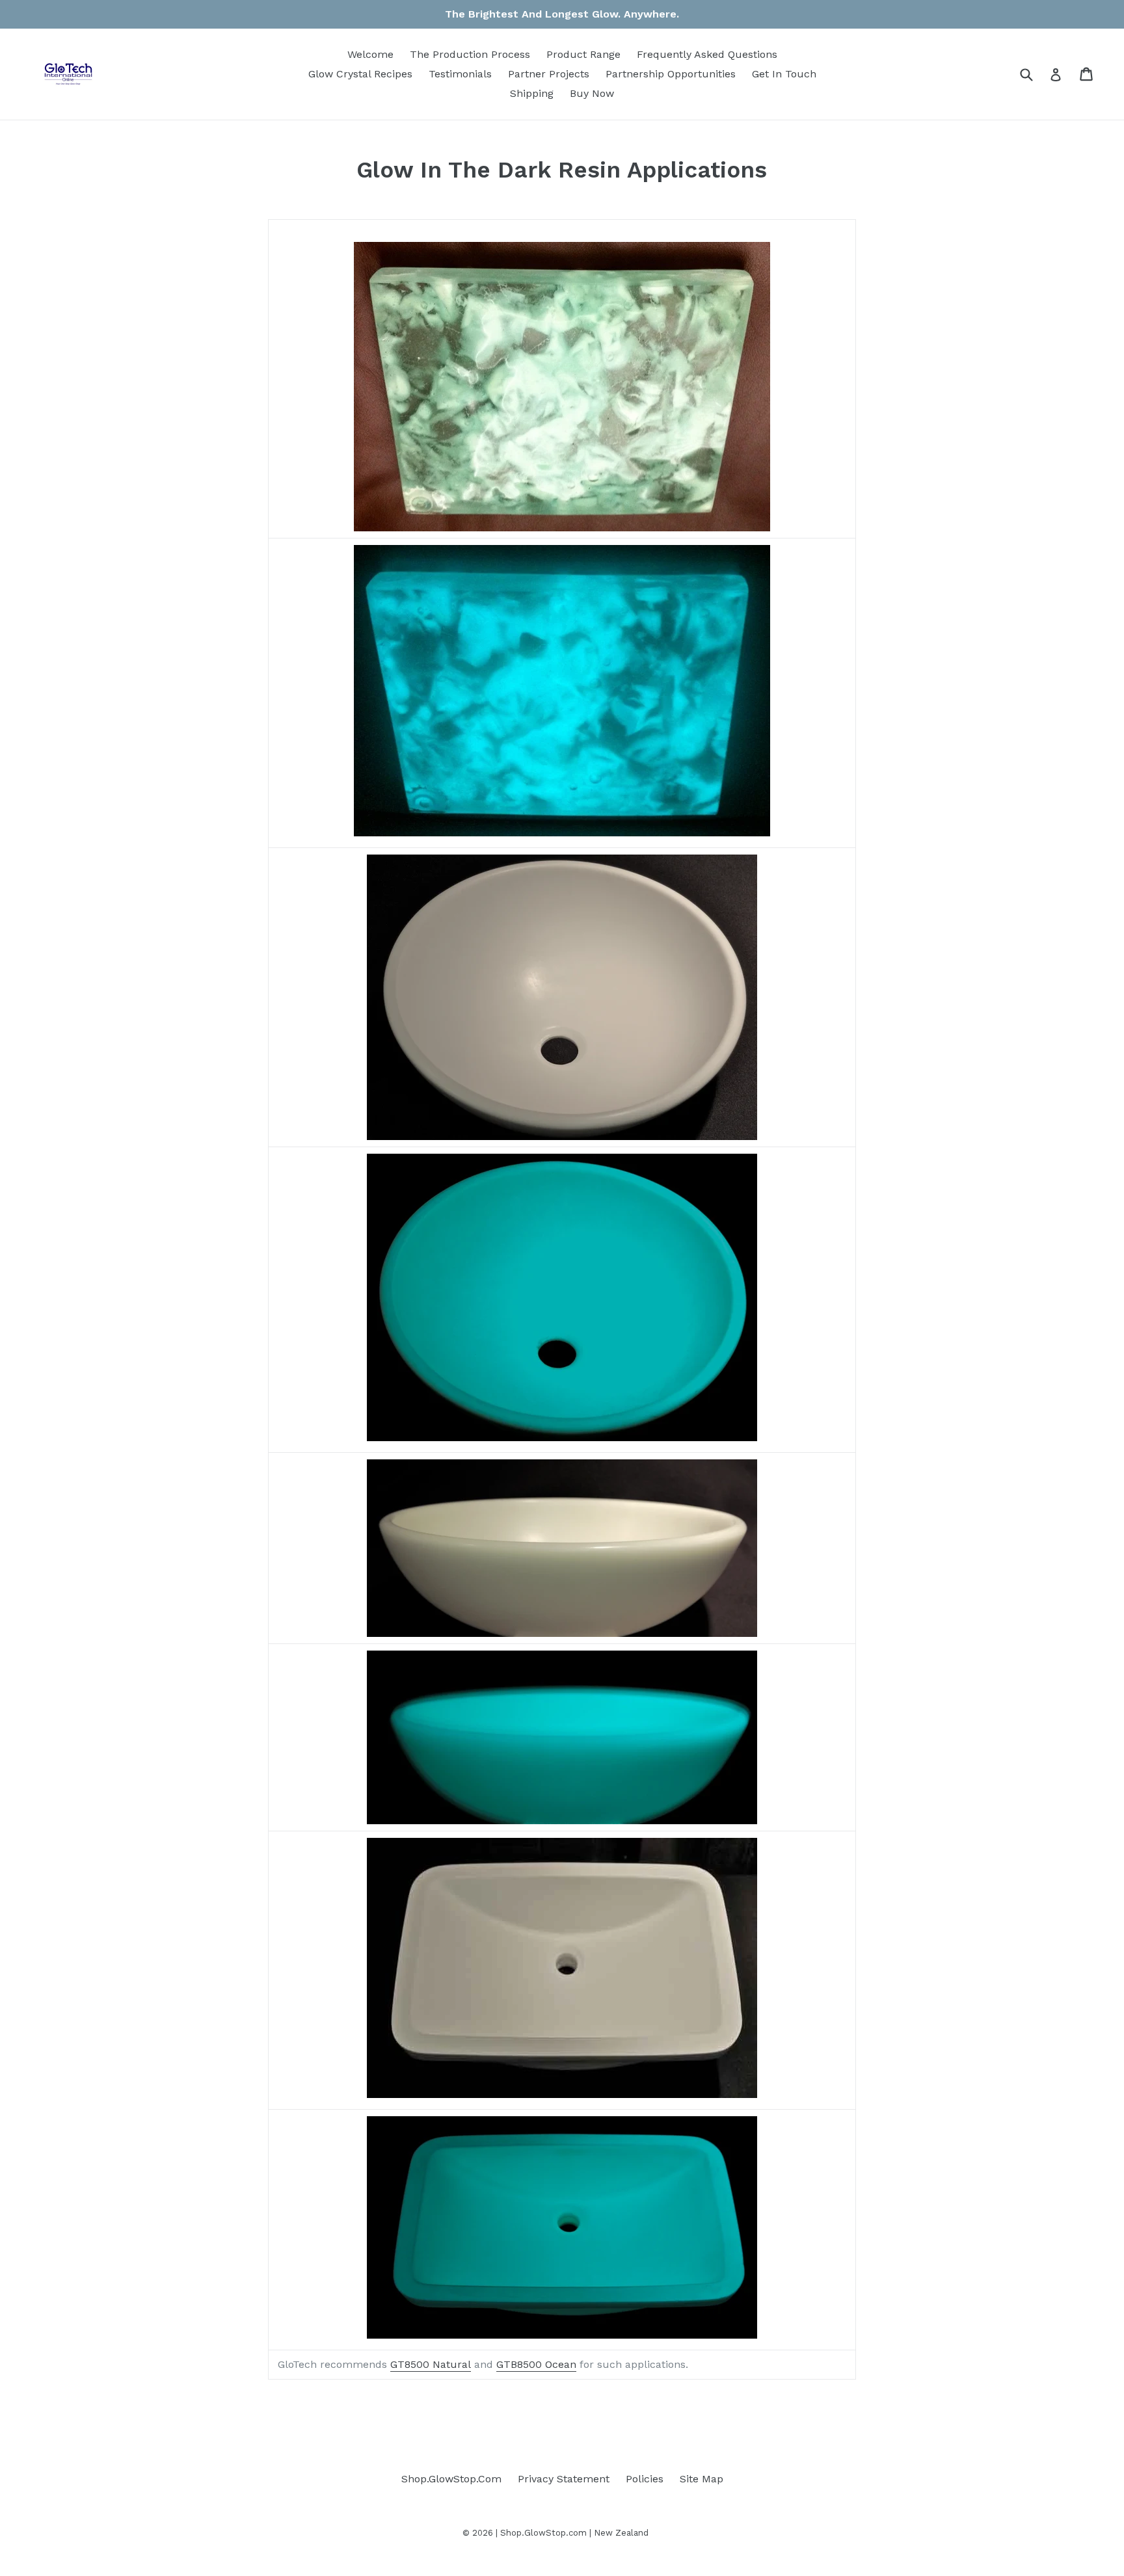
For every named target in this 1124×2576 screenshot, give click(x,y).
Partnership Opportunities (671, 74)
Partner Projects (549, 74)
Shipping (532, 93)
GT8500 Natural (431, 2364)
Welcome (370, 54)
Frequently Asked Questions (707, 54)
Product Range (583, 54)
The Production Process (470, 54)
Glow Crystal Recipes (360, 74)
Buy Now (592, 93)
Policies (645, 2479)
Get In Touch (784, 74)
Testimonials (460, 74)
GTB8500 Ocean (536, 2364)
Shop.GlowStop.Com (451, 2479)
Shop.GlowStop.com (543, 2533)
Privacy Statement (564, 2479)
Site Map (702, 2479)
